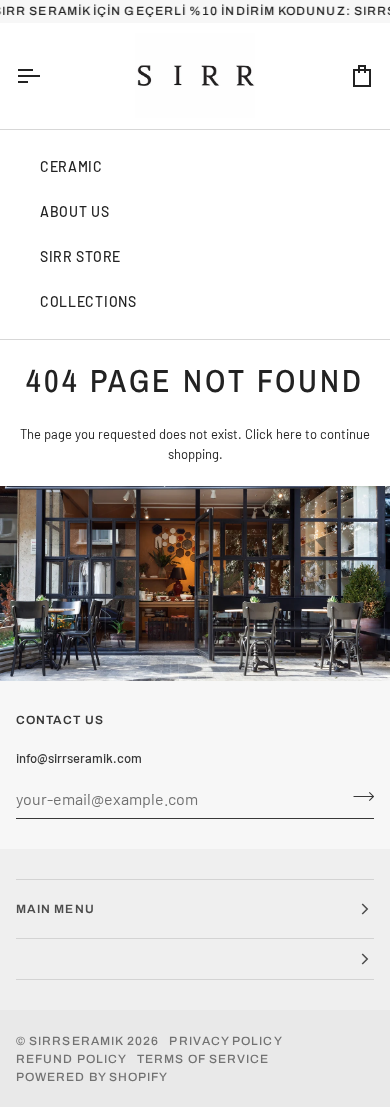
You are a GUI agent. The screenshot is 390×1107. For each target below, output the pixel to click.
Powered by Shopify (92, 1077)
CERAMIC (71, 166)
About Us (75, 211)
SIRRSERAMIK (76, 1041)
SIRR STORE (80, 256)
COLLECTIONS (88, 301)
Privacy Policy (225, 1041)
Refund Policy (71, 1059)
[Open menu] (46, 76)
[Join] (357, 796)
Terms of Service (203, 1059)
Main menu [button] (55, 909)
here (289, 434)
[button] (195, 959)
